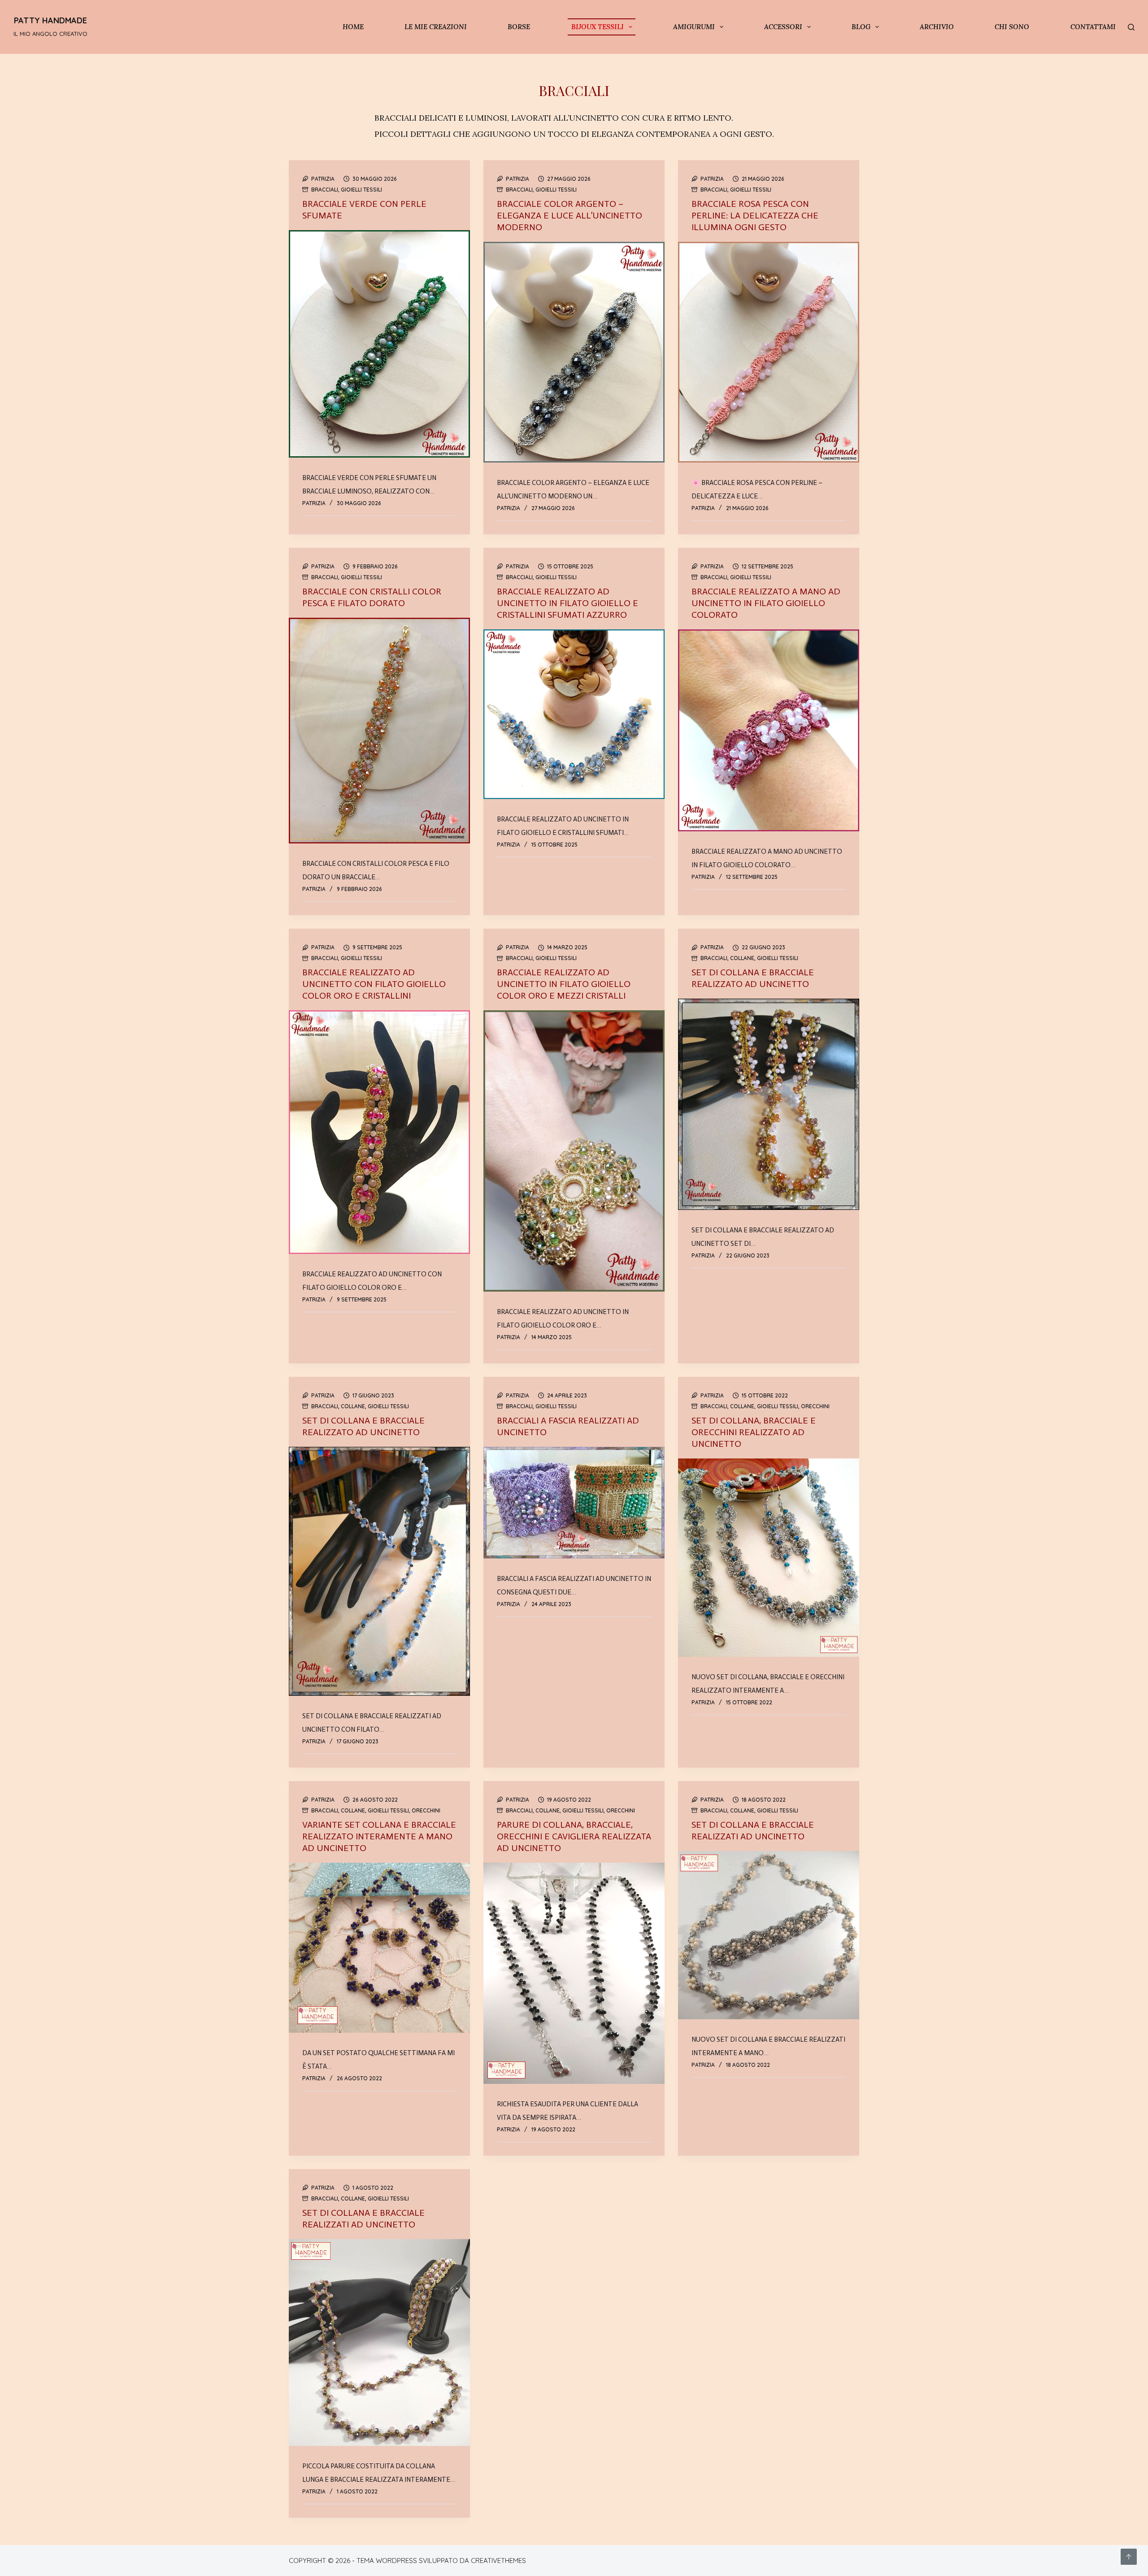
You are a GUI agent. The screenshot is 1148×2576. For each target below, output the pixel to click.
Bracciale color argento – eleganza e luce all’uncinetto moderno (570, 215)
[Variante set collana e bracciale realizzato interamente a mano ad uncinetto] (379, 1948)
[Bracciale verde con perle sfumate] (379, 344)
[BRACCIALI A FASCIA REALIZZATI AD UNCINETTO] (574, 1503)
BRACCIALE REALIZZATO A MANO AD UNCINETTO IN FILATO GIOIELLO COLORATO (766, 603)
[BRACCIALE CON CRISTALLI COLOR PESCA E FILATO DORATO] (379, 731)
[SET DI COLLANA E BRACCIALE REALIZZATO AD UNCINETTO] (769, 1104)
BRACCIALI (325, 190)
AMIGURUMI (694, 27)
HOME (353, 27)
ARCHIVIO (937, 27)
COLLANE (742, 958)
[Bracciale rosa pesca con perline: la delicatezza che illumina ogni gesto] (769, 352)
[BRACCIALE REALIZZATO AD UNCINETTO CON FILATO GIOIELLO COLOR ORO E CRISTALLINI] (379, 1132)
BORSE (519, 27)
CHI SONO (1012, 27)
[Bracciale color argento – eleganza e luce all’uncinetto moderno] (574, 352)
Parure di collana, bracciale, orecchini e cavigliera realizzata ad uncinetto (574, 1836)
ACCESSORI (783, 27)
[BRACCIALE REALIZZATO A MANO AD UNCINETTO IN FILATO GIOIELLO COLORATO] (769, 730)
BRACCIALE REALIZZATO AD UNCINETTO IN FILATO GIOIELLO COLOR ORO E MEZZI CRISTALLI (564, 984)
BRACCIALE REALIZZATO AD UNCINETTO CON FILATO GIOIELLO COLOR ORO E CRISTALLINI (374, 984)
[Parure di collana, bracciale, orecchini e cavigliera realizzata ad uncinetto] (574, 1973)
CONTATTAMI (1093, 27)
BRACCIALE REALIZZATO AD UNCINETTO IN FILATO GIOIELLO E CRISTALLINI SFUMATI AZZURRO (567, 603)
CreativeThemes (498, 2561)
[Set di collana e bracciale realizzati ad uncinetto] (769, 1935)
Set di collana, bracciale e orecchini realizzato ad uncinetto (754, 1432)
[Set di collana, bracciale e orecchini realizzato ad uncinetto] (769, 1558)
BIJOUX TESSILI (598, 27)
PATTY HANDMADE (50, 20)
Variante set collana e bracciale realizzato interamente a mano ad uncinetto (379, 1836)
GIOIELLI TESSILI (361, 190)
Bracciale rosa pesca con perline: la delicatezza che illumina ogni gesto (755, 215)
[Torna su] (1129, 2557)
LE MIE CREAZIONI (436, 27)
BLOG (861, 27)
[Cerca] (1131, 27)
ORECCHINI (815, 1406)
